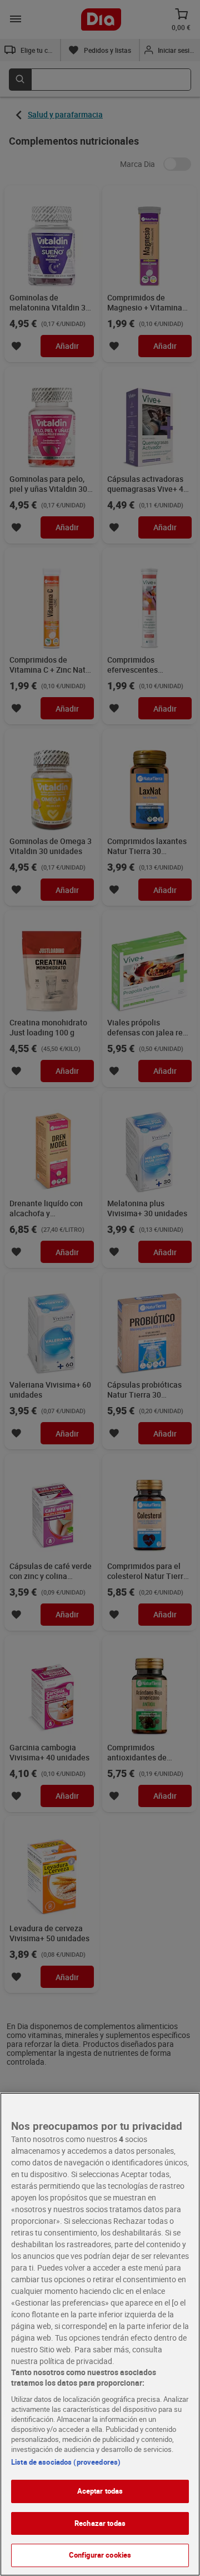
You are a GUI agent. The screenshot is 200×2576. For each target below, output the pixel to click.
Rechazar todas (100, 2523)
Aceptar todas (100, 2491)
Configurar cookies (100, 2555)
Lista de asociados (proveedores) (66, 2462)
